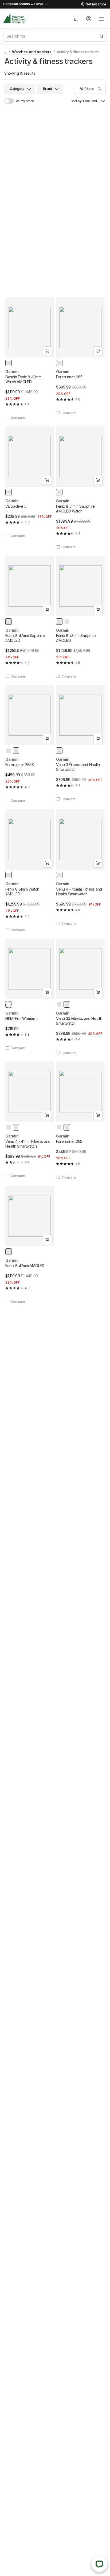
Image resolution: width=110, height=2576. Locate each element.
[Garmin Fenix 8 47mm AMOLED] (30, 1245)
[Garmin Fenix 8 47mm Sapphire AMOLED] (30, 617)
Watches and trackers (32, 52)
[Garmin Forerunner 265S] (30, 744)
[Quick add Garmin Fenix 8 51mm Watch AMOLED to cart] (47, 863)
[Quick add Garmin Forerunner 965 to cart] (98, 351)
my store (27, 101)
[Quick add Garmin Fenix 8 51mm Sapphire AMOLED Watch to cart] (98, 480)
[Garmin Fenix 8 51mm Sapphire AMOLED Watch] (80, 488)
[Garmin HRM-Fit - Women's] (30, 994)
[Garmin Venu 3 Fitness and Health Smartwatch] (80, 743)
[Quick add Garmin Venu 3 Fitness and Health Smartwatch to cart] (98, 739)
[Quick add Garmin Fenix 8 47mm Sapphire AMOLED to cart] (47, 610)
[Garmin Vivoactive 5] (30, 482)
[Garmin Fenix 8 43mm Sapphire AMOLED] (80, 617)
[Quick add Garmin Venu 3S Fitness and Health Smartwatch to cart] (98, 992)
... (5, 52)
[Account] (89, 19)
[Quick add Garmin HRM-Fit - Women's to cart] (47, 992)
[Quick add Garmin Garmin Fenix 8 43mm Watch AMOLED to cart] (47, 351)
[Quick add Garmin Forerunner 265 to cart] (98, 1115)
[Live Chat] (99, 2564)
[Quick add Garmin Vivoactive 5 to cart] (47, 480)
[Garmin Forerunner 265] (80, 1121)
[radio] (9, 363)
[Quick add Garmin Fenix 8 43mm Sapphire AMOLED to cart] (98, 610)
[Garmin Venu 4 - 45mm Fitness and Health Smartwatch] (80, 868)
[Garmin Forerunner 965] (80, 356)
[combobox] (55, 36)
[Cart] (76, 19)
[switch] (12, 101)
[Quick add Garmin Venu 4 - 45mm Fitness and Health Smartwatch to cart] (98, 863)
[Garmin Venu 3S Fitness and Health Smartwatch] (80, 997)
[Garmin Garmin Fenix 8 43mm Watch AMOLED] (30, 359)
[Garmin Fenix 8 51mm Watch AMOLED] (30, 871)
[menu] (101, 19)
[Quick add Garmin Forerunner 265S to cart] (47, 739)
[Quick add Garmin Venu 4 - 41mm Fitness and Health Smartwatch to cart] (47, 1115)
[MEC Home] (15, 19)
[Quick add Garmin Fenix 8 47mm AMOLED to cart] (47, 1240)
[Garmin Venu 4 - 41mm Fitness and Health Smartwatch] (30, 1120)
